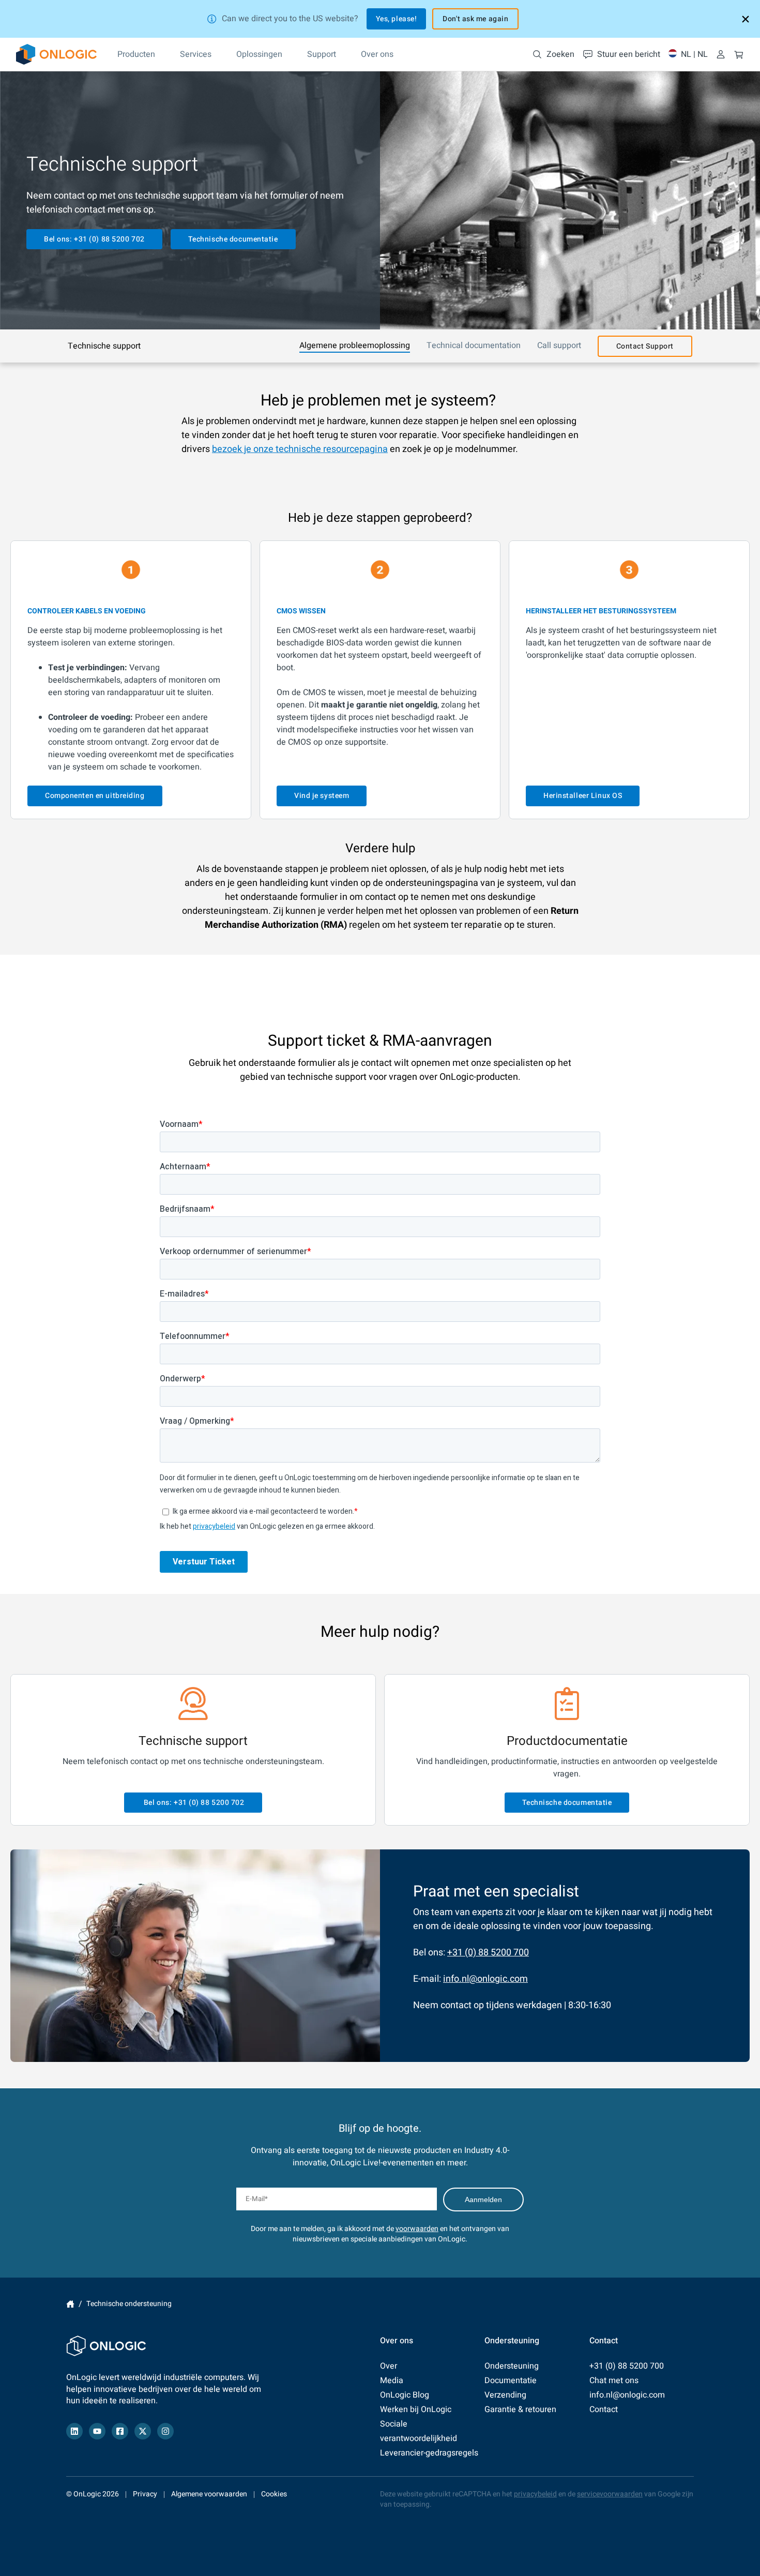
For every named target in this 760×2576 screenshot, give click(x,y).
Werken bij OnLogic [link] (416, 2409)
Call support (559, 345)
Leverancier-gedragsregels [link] (429, 2453)
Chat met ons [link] (614, 2381)
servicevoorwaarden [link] (610, 2494)
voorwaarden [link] (417, 2229)
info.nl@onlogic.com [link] (485, 1979)
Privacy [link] (145, 2494)
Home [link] (70, 2304)
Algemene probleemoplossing (355, 345)
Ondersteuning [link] (512, 2366)
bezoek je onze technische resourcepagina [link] (300, 449)
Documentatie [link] (511, 2381)
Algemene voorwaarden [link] (209, 2494)
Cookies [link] (274, 2494)
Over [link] (389, 2366)
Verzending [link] (505, 2395)
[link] (56, 54)
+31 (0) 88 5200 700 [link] (488, 1953)
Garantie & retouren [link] (520, 2409)
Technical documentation (474, 345)
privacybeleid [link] (535, 2494)
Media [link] (392, 2381)
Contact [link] (604, 2409)
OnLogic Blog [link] (405, 2395)
